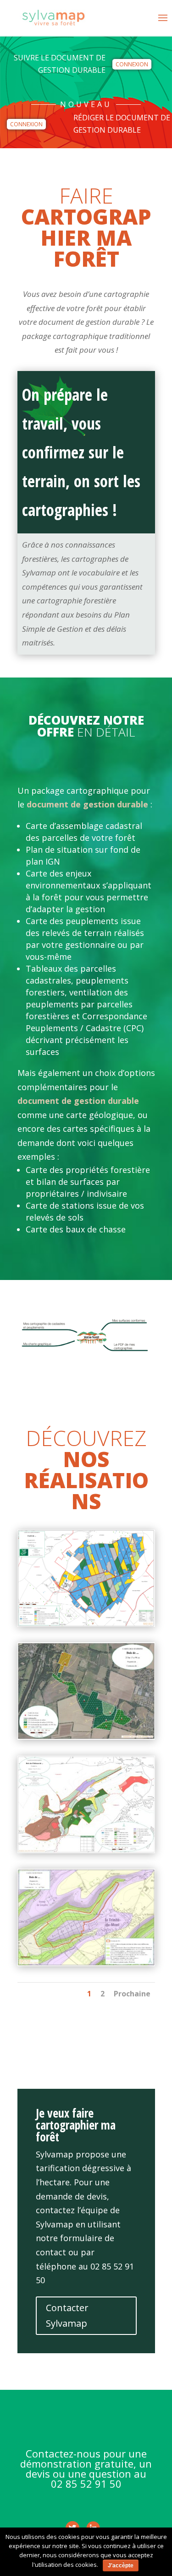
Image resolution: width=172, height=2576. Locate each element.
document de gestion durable (87, 804)
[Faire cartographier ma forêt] (86, 1624)
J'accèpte (121, 2565)
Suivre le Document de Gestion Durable (60, 64)
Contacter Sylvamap (67, 2315)
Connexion (132, 64)
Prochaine (132, 1994)
